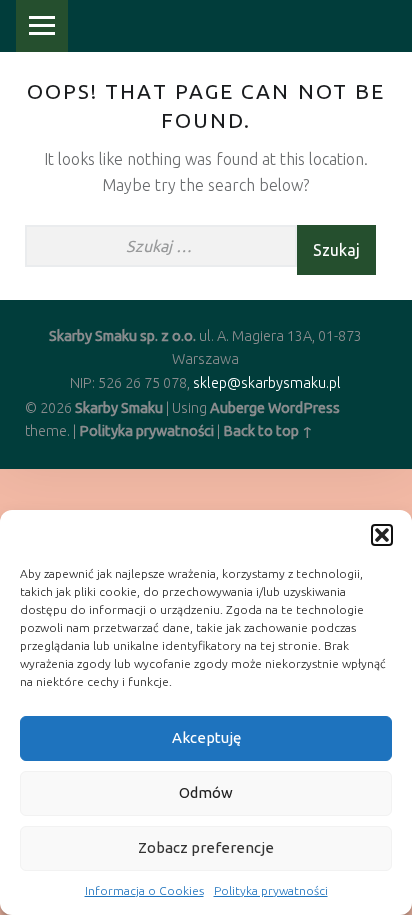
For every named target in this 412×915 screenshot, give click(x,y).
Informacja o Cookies (144, 890)
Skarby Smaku (119, 408)
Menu (42, 26)
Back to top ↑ (268, 431)
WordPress (304, 408)
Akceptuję (206, 737)
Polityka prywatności (271, 890)
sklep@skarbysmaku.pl (267, 383)
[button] (382, 535)
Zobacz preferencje (206, 847)
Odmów (206, 792)
